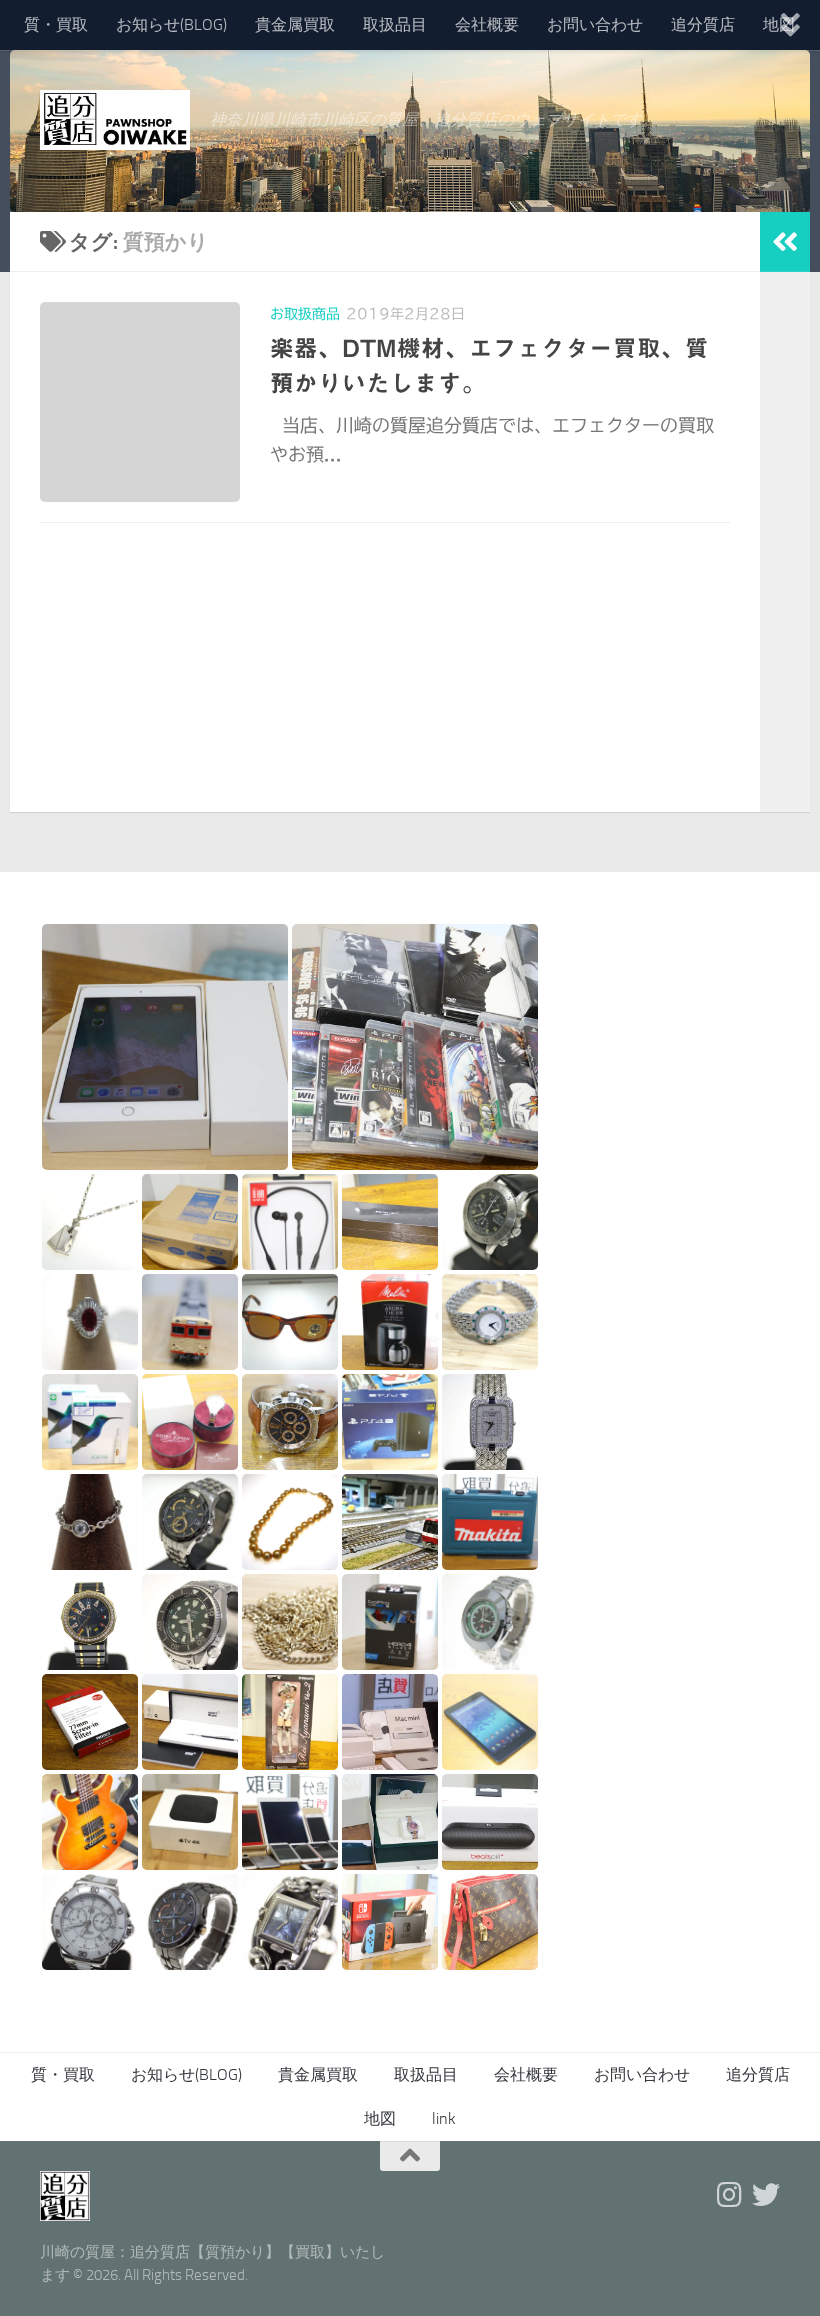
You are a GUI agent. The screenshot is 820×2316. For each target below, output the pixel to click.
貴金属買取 (295, 24)
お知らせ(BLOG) (171, 24)
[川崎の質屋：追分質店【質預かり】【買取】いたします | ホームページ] (115, 120)
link (444, 2118)
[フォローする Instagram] (730, 2195)
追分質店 (703, 24)
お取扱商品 (305, 314)
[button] (165, 1047)
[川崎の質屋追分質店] (766, 2195)
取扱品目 (395, 24)
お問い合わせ (595, 24)
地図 (380, 2118)
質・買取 (56, 24)
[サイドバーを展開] (785, 242)
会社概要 (487, 24)
